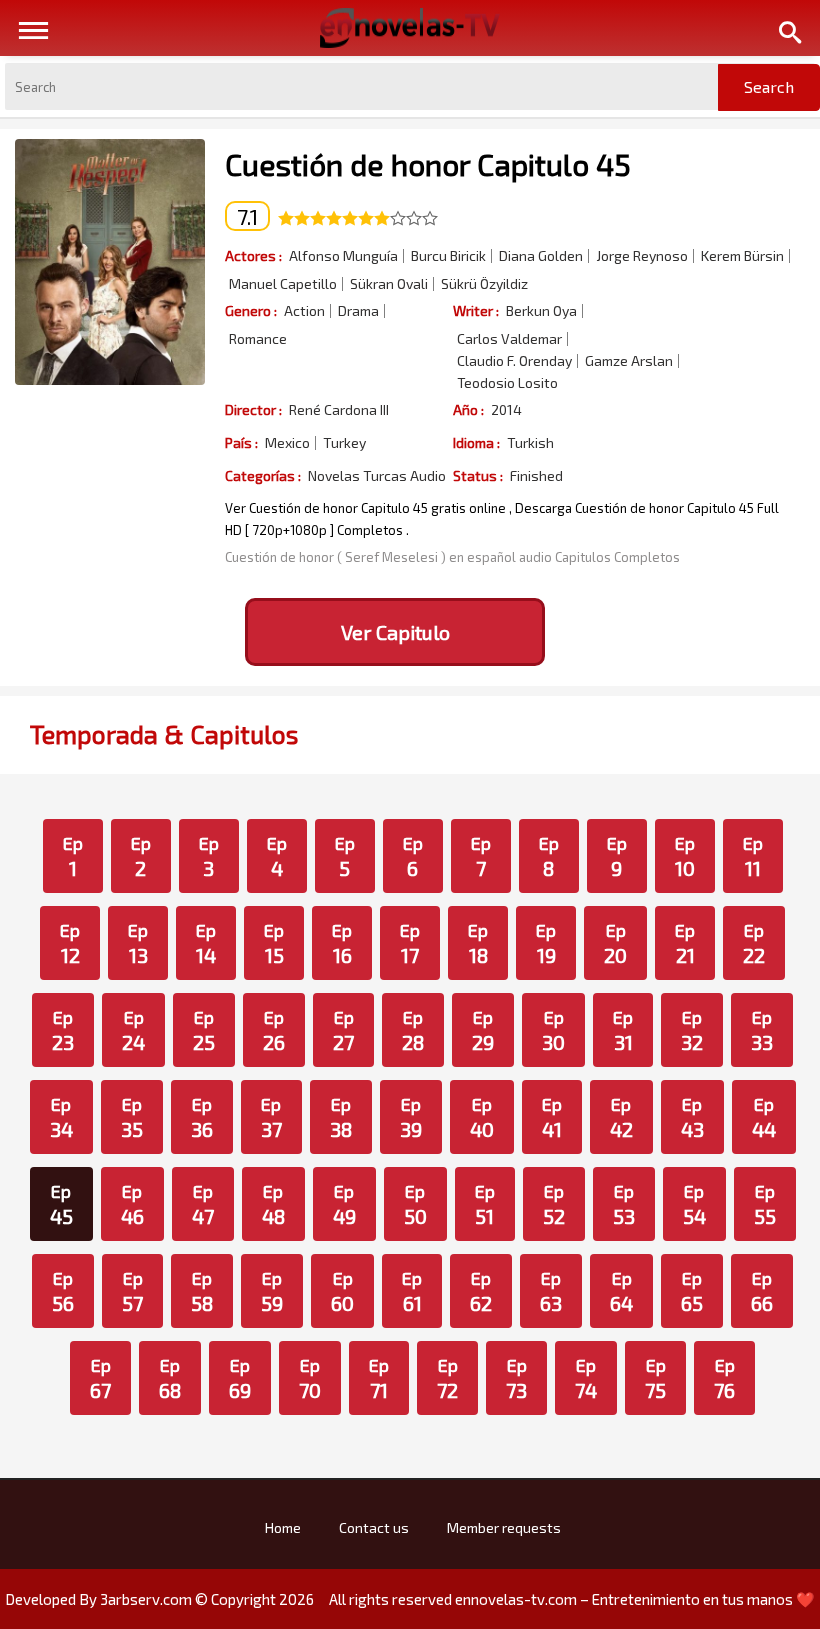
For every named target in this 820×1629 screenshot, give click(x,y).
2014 (506, 410)
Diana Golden (541, 256)
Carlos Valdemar (509, 339)
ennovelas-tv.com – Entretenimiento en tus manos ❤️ (635, 1599)
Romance (258, 339)
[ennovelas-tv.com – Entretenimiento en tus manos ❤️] (410, 26)
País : (241, 442)
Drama (358, 311)
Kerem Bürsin (742, 256)
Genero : (251, 310)
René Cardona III (339, 410)
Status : (478, 475)
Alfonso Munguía (343, 256)
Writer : (476, 310)
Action (304, 311)
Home (283, 1527)
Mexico (287, 443)
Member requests (504, 1527)
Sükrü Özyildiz (484, 284)
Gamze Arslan (629, 361)
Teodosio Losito (507, 383)
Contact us (374, 1527)
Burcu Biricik (448, 256)
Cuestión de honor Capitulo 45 (428, 164)
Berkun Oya (541, 311)
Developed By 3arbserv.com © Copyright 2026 (159, 1599)
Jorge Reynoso (642, 256)
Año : (468, 409)
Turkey (344, 443)
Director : (253, 409)
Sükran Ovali (389, 284)
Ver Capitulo (395, 632)
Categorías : (263, 475)
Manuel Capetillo (283, 284)
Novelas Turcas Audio (377, 476)
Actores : (253, 255)
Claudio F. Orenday (514, 361)
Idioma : (476, 442)
